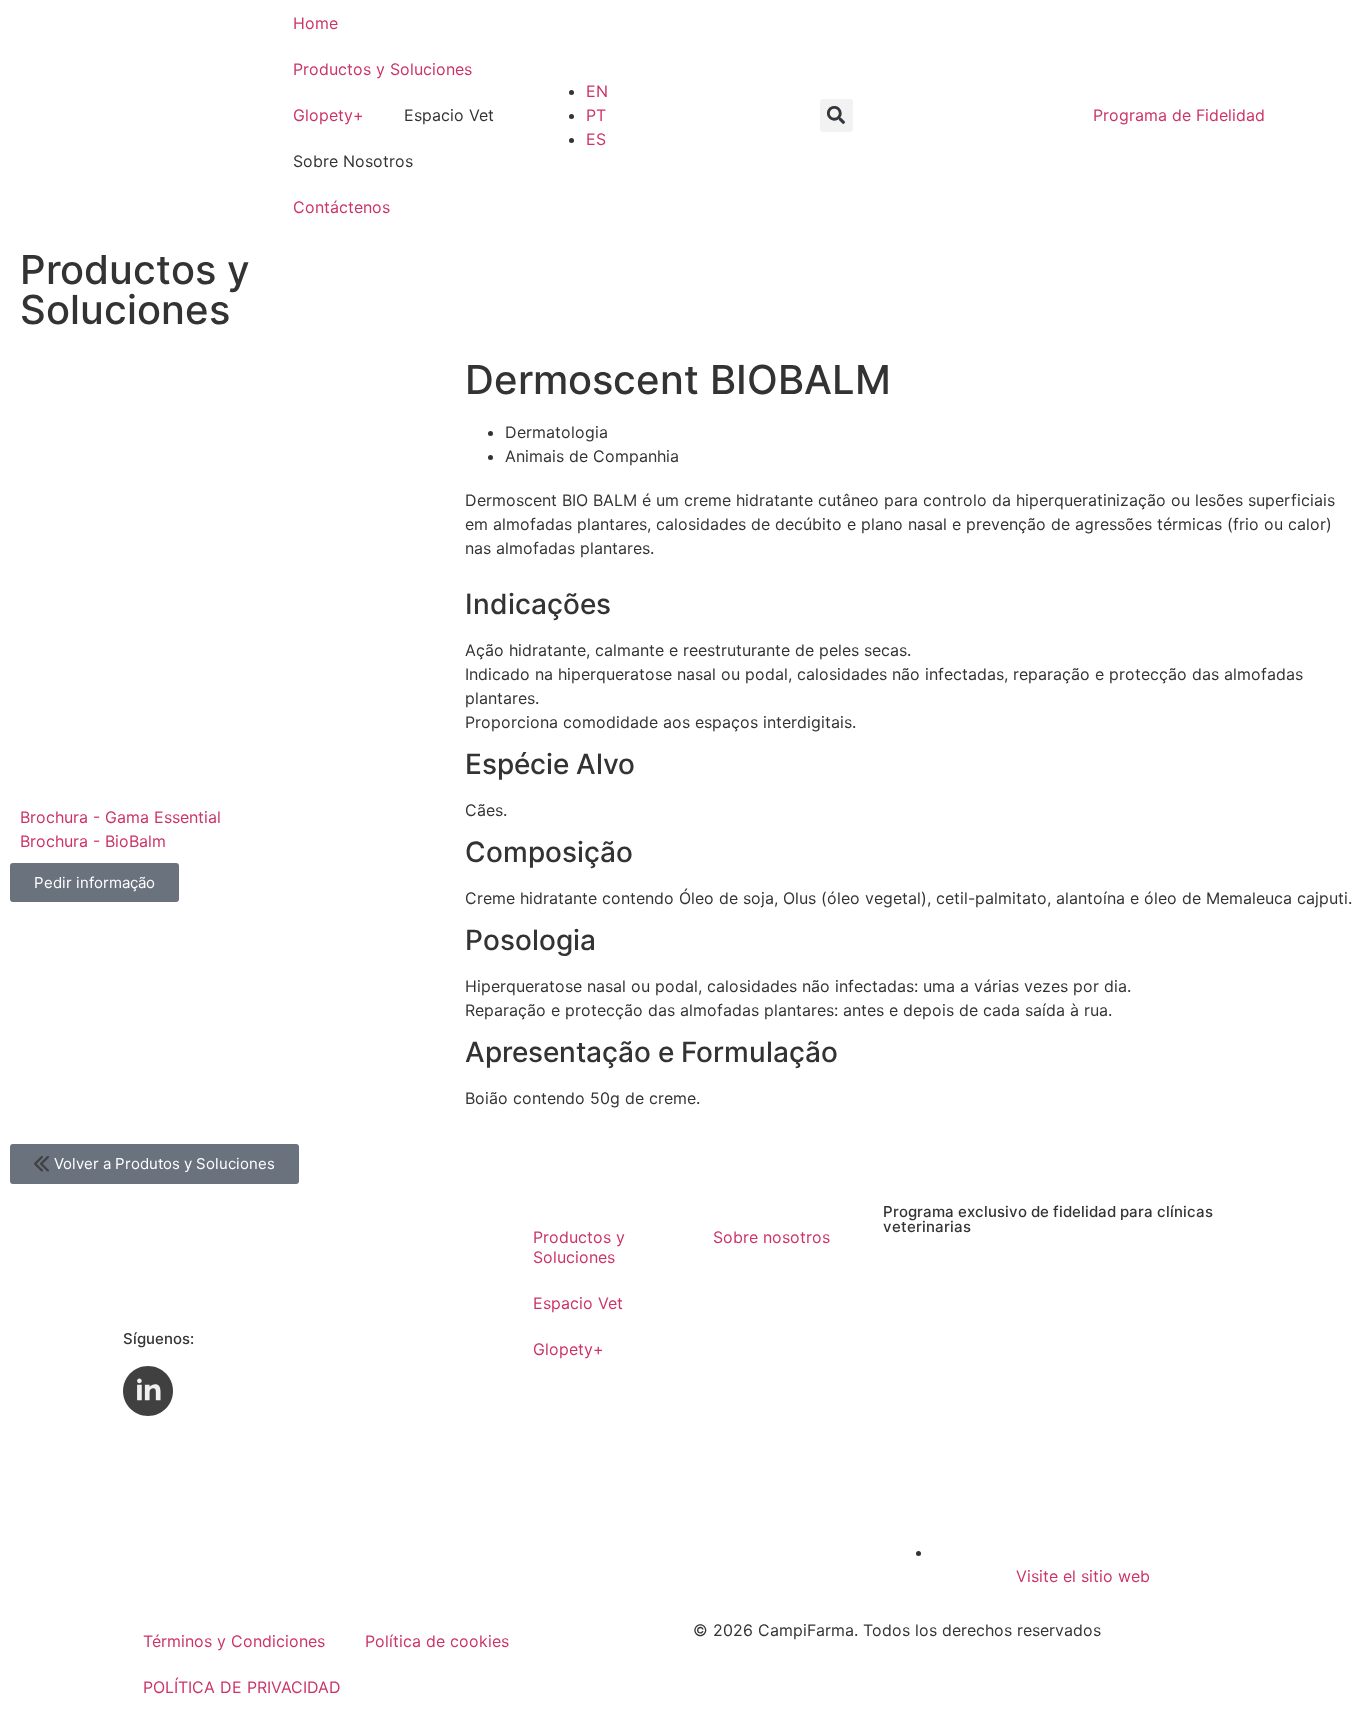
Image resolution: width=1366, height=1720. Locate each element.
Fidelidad (1179, 115)
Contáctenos (341, 207)
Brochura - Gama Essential (120, 817)
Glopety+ (328, 115)
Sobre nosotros (771, 1237)
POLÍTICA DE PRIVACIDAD (242, 1687)
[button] (836, 115)
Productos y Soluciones (382, 69)
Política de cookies (437, 1641)
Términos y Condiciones (234, 1641)
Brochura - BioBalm (93, 841)
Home (315, 23)
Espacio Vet (578, 1303)
